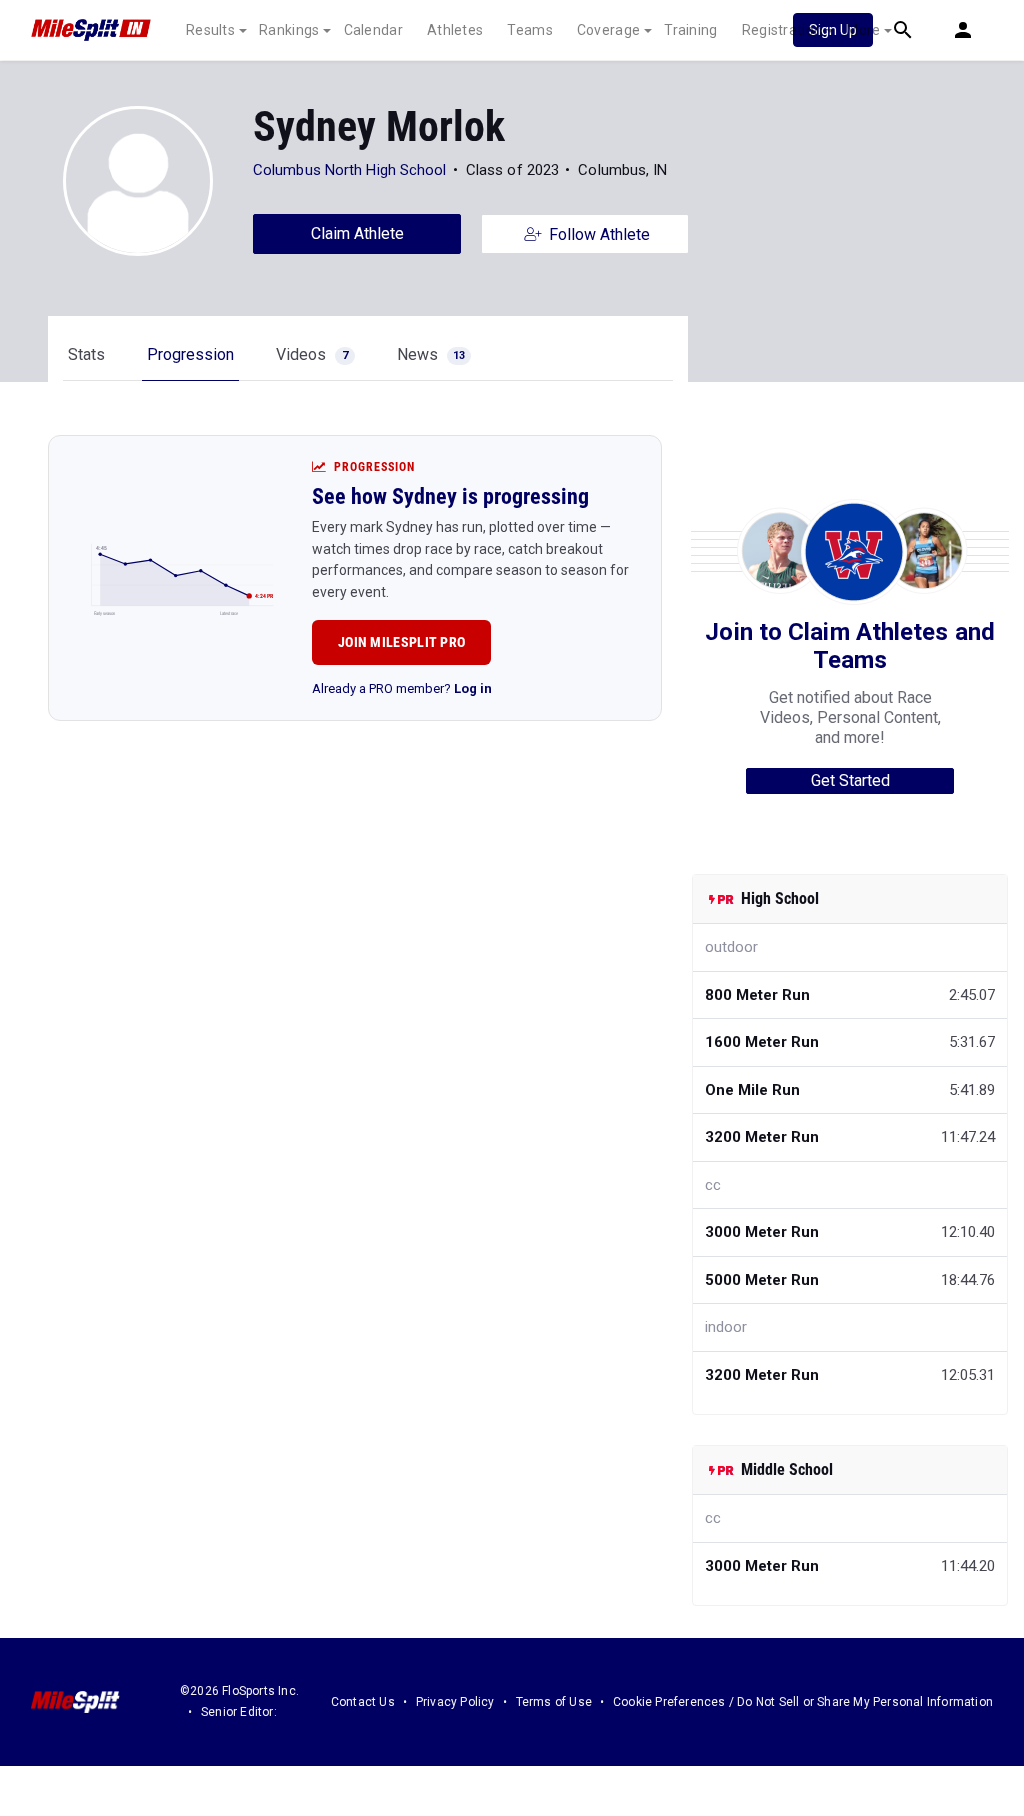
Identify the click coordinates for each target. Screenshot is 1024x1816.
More (863, 30)
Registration (782, 30)
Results (210, 30)
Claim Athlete (357, 233)
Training (690, 30)
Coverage (608, 30)
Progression (190, 354)
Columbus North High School (350, 170)
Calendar (373, 30)
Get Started (850, 780)
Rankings (289, 30)
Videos (312, 354)
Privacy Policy (455, 1702)
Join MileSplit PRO (401, 642)
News (431, 354)
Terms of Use (554, 1702)
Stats (86, 354)
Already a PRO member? (402, 688)
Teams (530, 30)
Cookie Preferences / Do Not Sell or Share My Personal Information (803, 1702)
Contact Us (363, 1702)
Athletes (455, 30)
